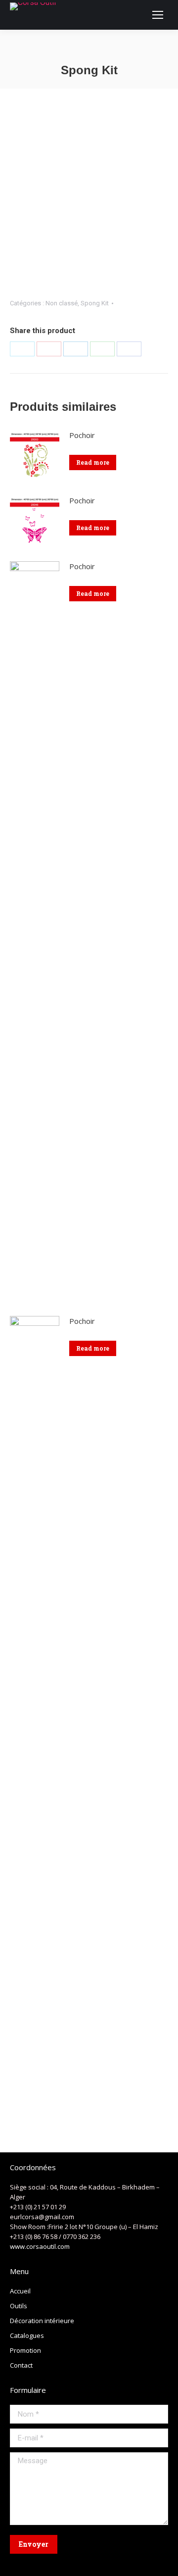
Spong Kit (95, 303)
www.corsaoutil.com (40, 2246)
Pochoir (82, 435)
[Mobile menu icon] (158, 15)
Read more (93, 462)
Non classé (62, 303)
